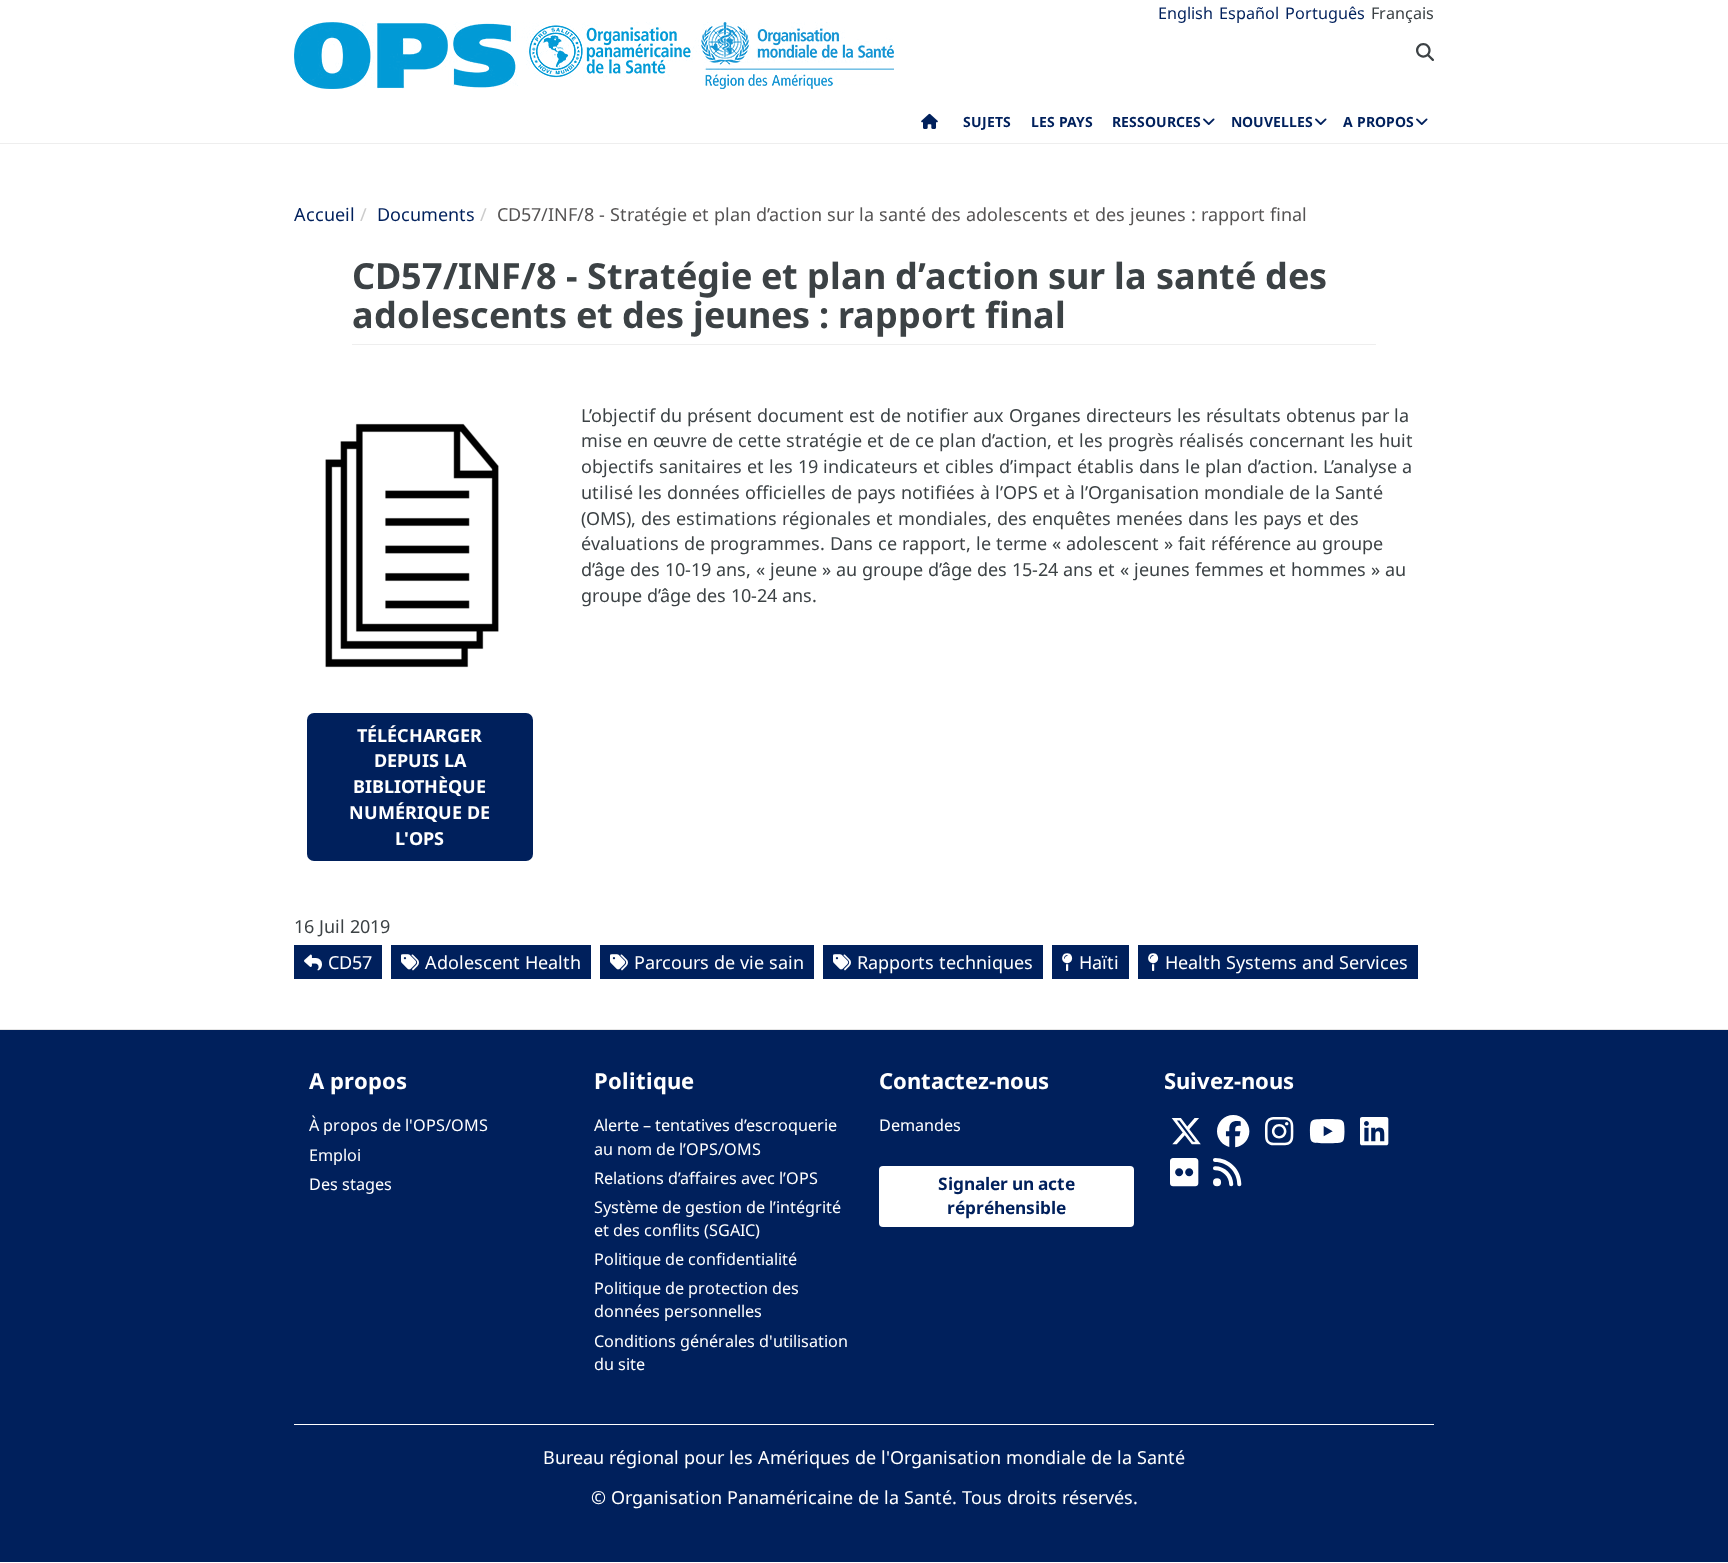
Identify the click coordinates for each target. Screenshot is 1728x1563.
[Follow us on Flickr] (1184, 1178)
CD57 (350, 962)
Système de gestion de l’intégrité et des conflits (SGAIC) (717, 1218)
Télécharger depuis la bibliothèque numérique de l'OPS (419, 786)
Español (1249, 13)
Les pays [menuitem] (1062, 121)
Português (1325, 13)
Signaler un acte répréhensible (1006, 1196)
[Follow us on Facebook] (1233, 1137)
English (1185, 13)
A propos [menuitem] (1378, 121)
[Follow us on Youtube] (1327, 1137)
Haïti (1099, 962)
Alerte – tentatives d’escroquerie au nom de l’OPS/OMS (715, 1136)
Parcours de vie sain (719, 962)
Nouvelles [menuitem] (1272, 121)
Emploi (335, 1155)
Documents (426, 214)
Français (1402, 13)
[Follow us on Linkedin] (1374, 1137)
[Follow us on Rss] (1227, 1178)
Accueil (324, 214)
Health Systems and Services (1286, 962)
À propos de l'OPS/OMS (398, 1125)
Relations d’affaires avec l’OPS (706, 1178)
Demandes (920, 1125)
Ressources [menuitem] (1156, 121)
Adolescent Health (503, 962)
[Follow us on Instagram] (1279, 1137)
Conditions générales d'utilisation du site (721, 1352)
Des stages (350, 1184)
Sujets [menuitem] (987, 121)
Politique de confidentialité (695, 1259)
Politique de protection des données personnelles (696, 1299)
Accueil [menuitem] (929, 126)
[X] (1186, 1137)
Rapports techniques (945, 962)
